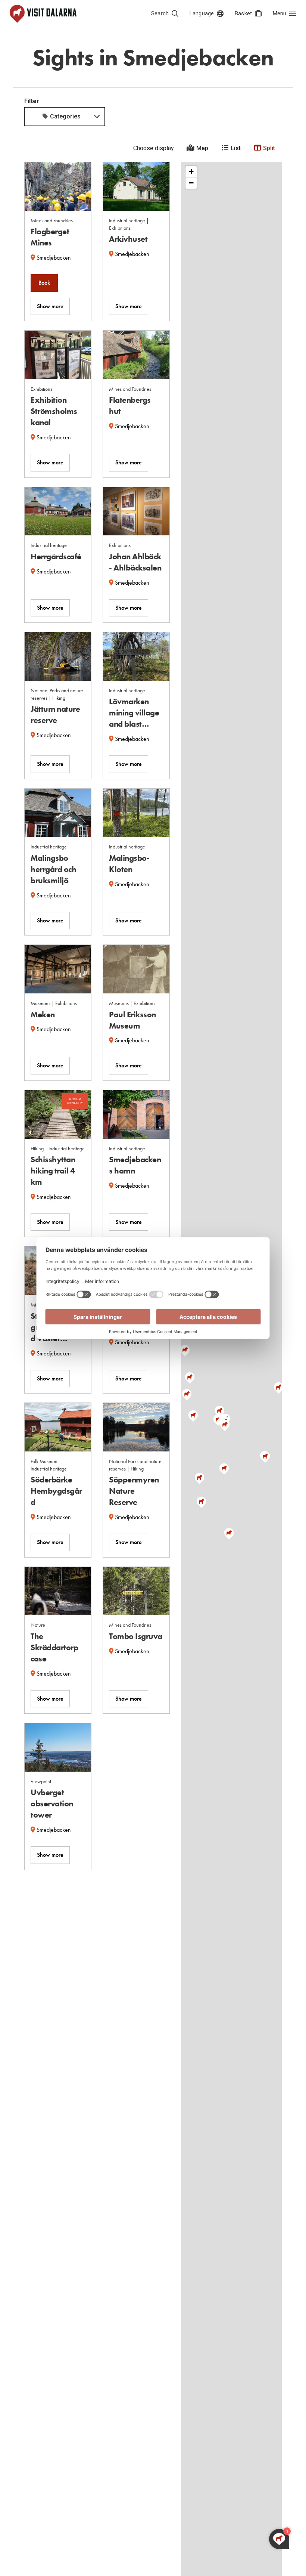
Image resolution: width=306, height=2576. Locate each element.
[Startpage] (43, 14)
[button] (193, 1416)
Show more (50, 306)
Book (44, 283)
